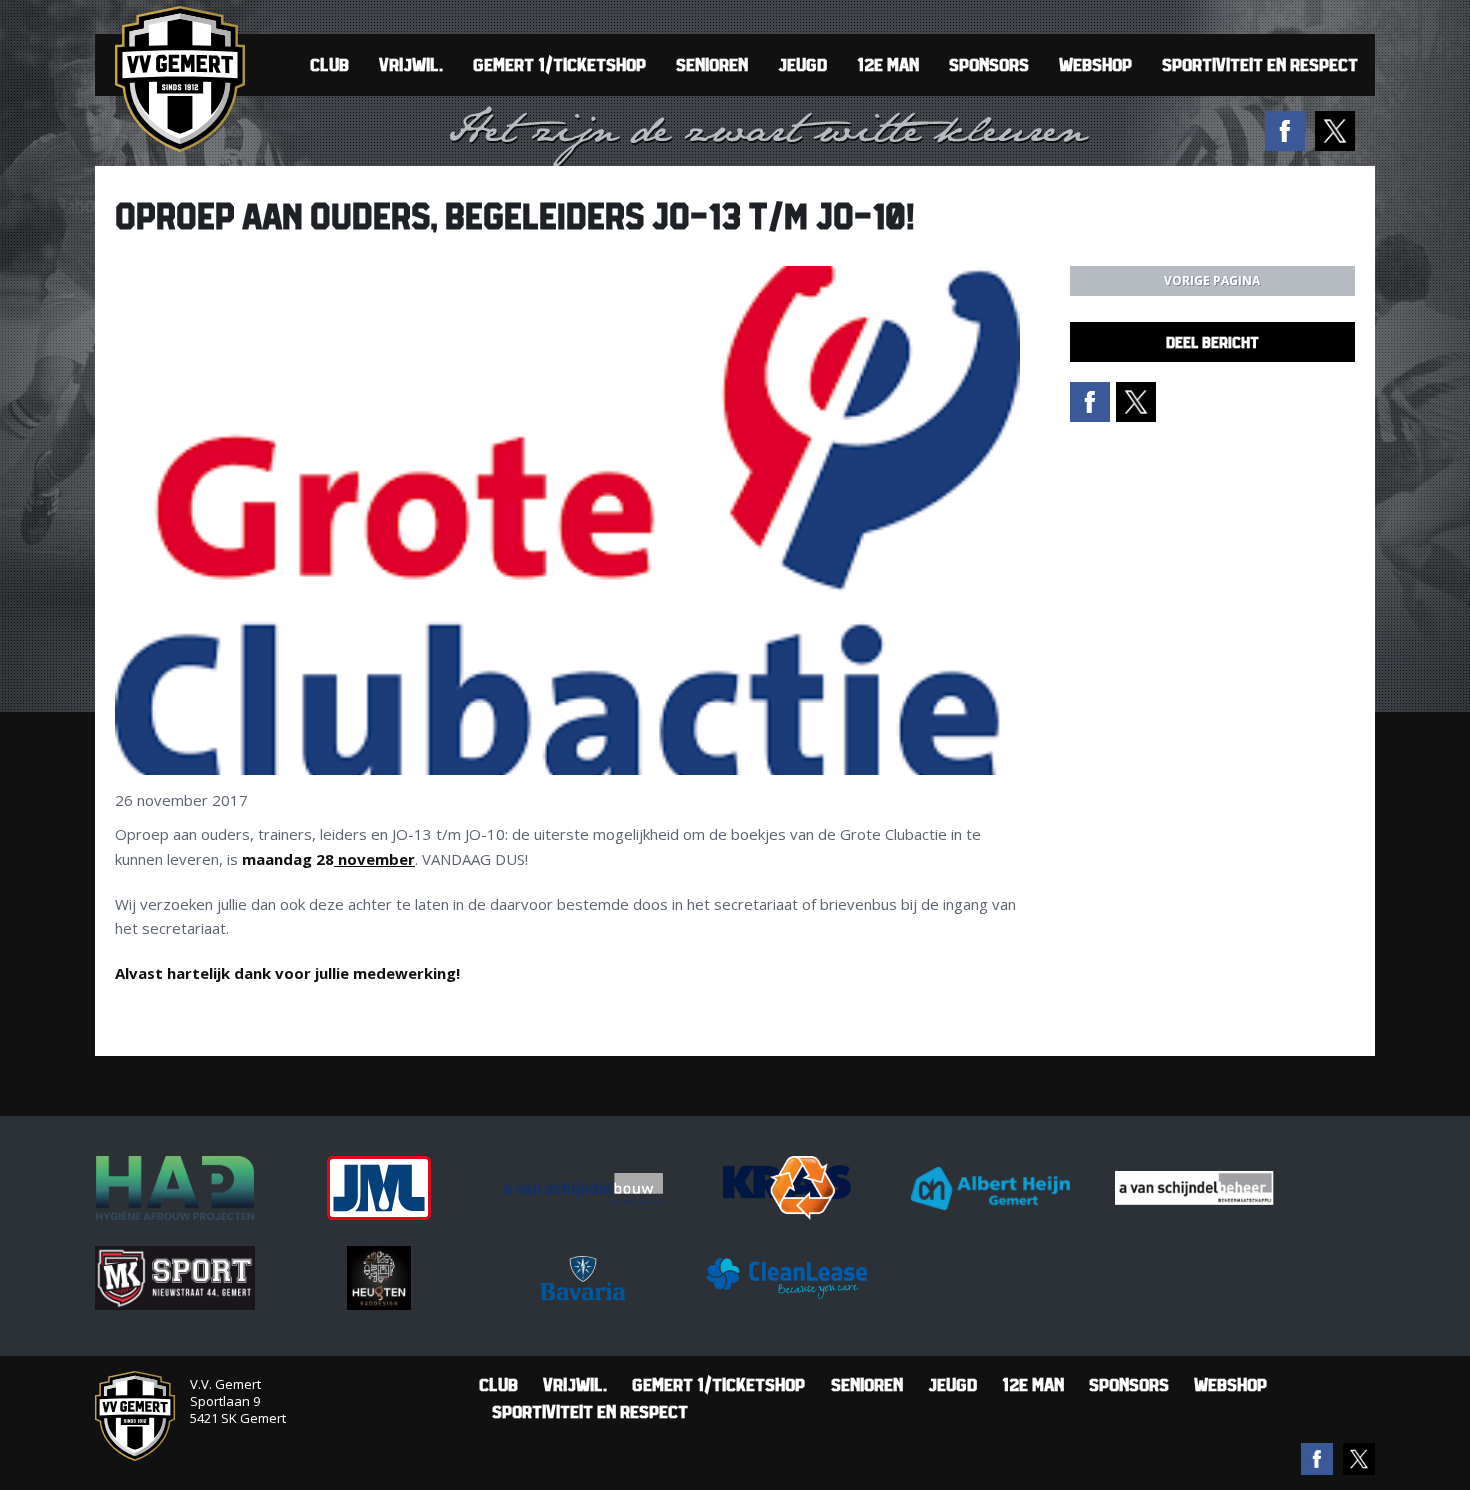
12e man (888, 64)
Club (329, 64)
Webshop (1095, 64)
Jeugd (802, 64)
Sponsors (989, 64)
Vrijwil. (411, 64)
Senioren (712, 64)
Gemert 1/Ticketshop (559, 64)
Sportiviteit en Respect (1260, 64)
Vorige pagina (1212, 280)
